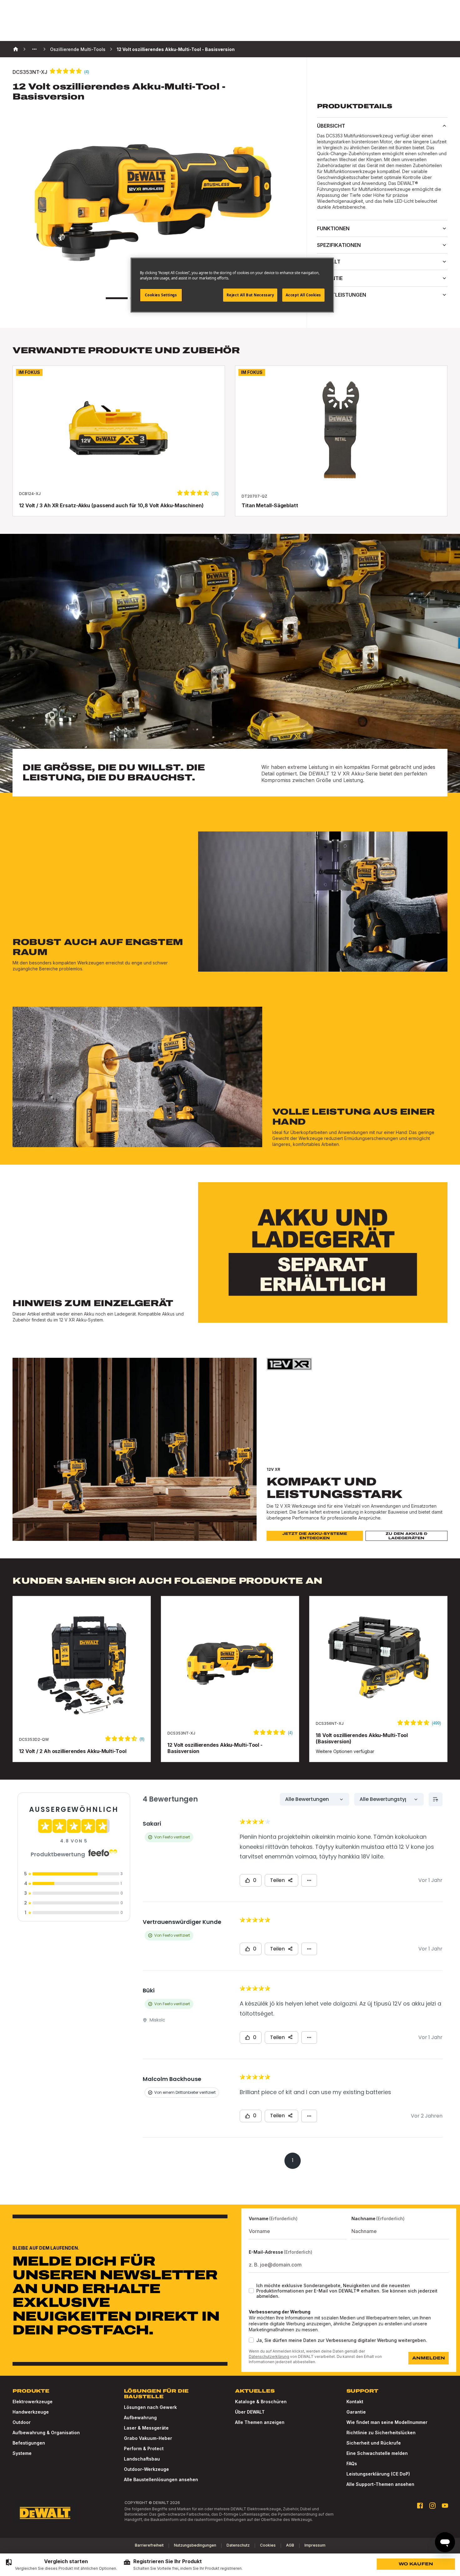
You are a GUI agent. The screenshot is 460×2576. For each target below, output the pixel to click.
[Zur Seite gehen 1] (117, 298)
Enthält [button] (329, 262)
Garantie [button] (330, 278)
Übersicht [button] (331, 126)
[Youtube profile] (445, 2506)
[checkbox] (251, 2291)
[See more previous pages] (34, 49)
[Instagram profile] (432, 2506)
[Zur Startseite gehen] (45, 2513)
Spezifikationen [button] (339, 245)
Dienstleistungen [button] (342, 295)
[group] (61, 2565)
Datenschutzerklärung (269, 2356)
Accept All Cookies (303, 295)
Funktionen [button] (333, 228)
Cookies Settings (161, 295)
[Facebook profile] (420, 2506)
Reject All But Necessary (250, 295)
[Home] (16, 49)
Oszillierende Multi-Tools (78, 49)
